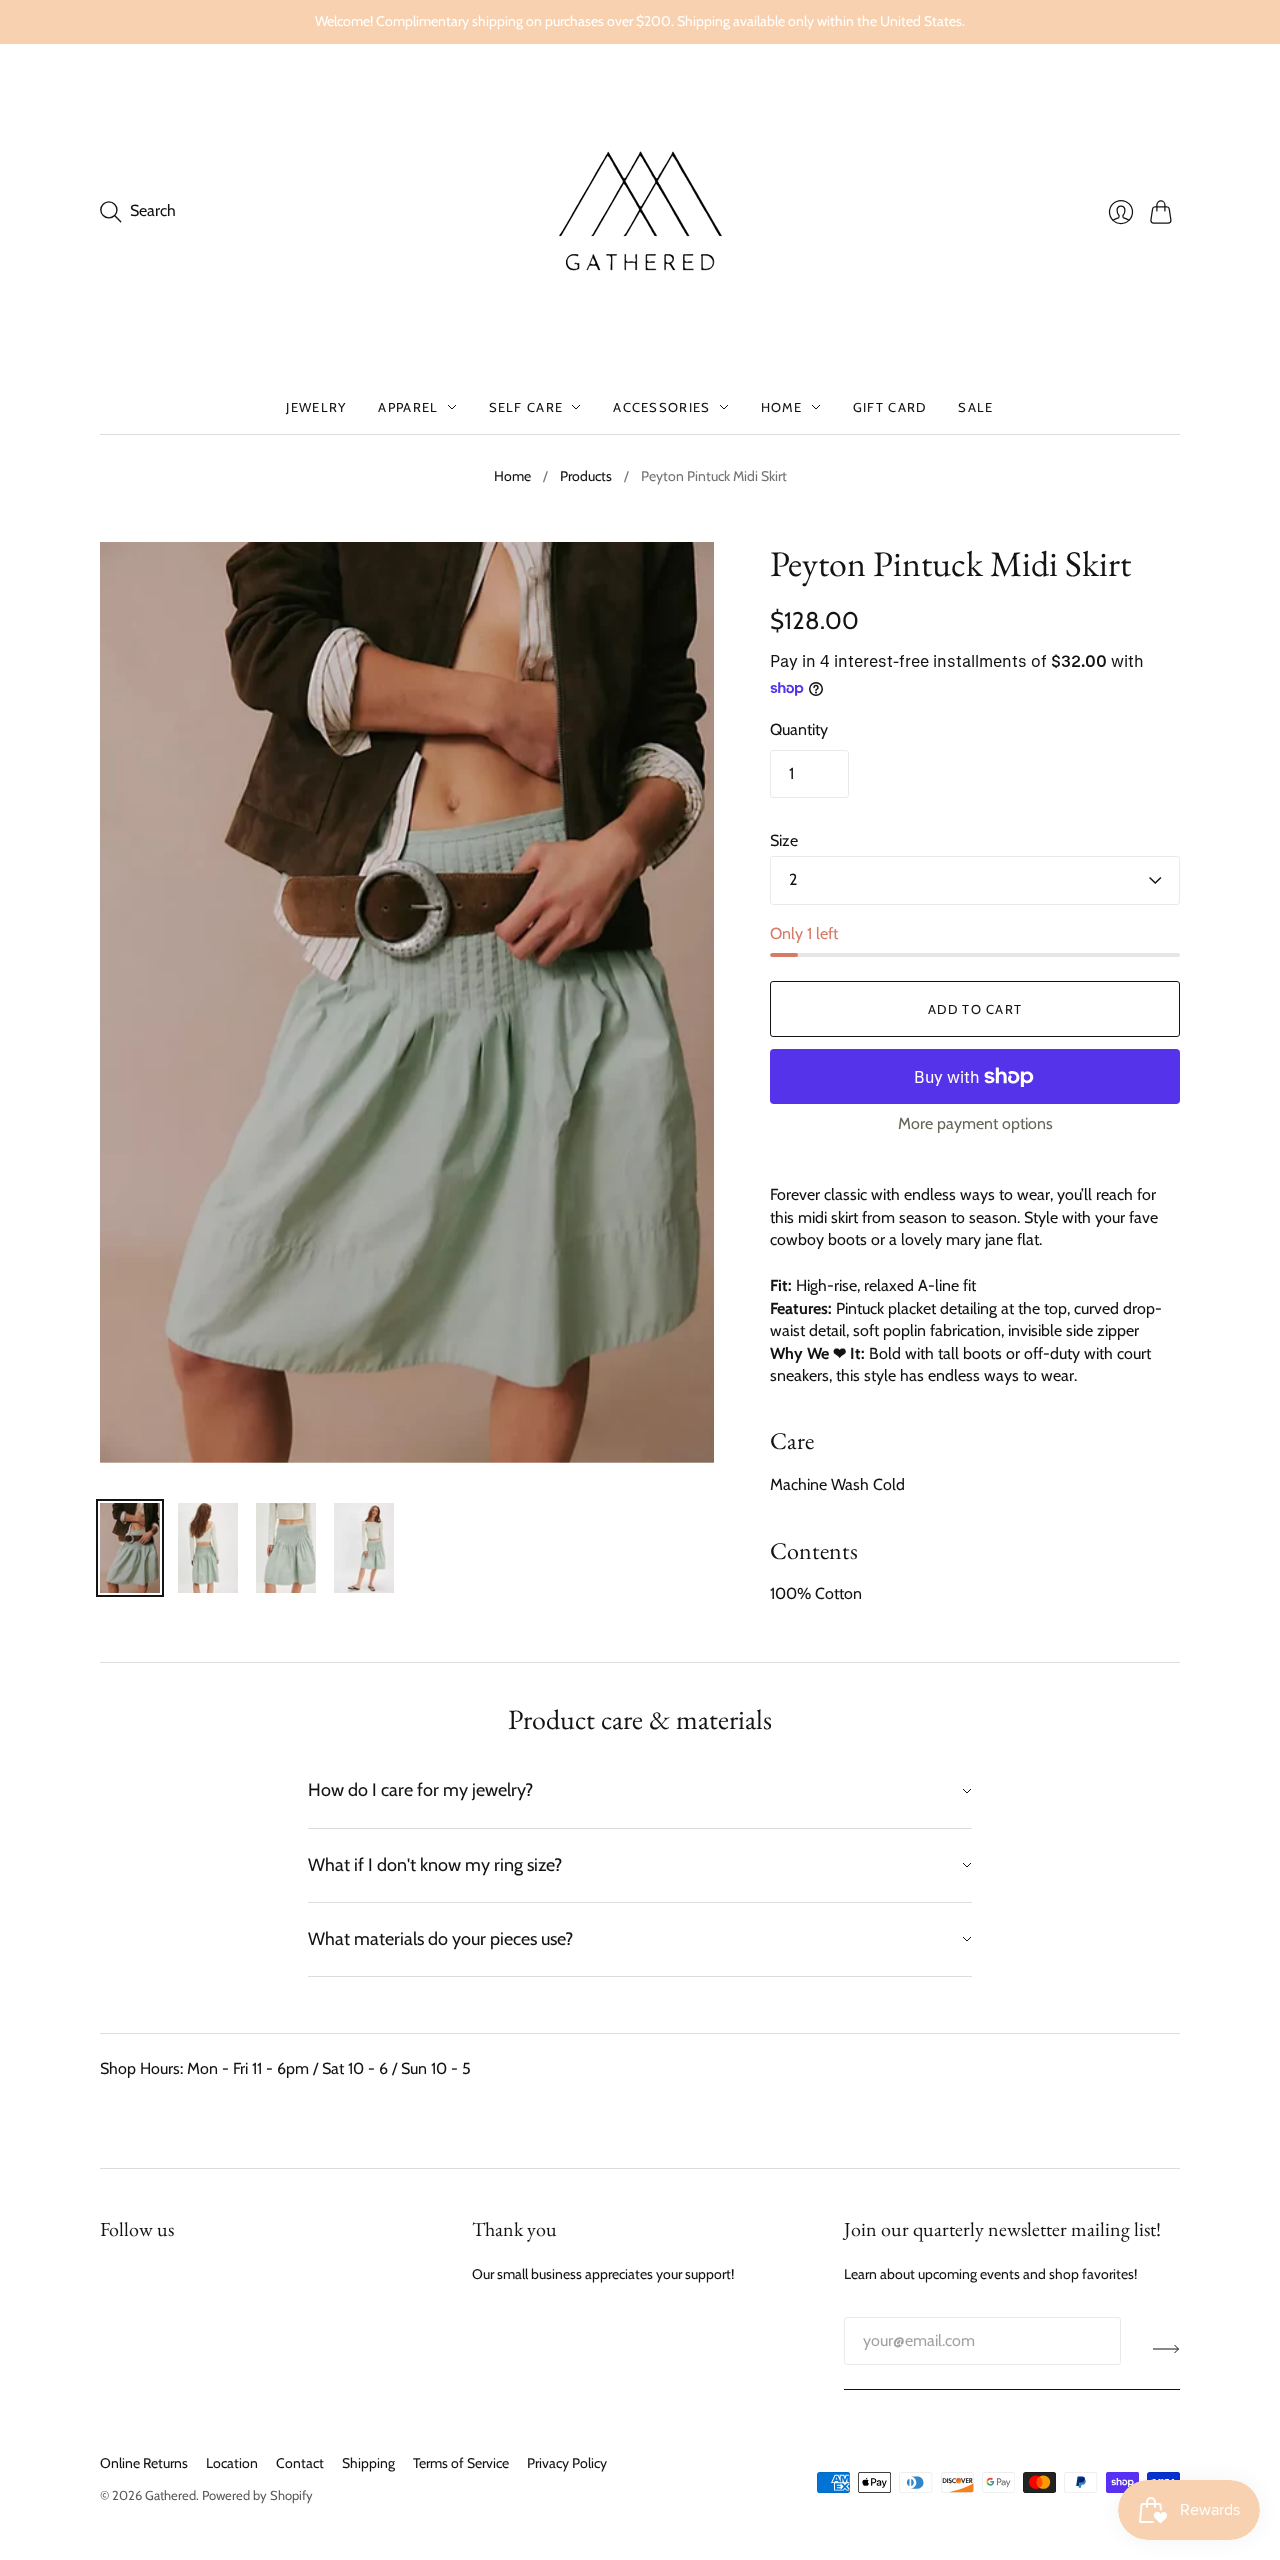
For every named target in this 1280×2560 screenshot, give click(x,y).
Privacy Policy (567, 2463)
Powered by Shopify (257, 2495)
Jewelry (316, 407)
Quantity (799, 729)
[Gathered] (640, 212)
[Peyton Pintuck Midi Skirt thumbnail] (130, 1548)
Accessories (661, 407)
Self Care (526, 407)
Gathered (170, 2495)
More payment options (975, 1123)
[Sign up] (1166, 2349)
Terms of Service (461, 2463)
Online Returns (144, 2463)
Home (782, 407)
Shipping (368, 2463)
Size (784, 840)
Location (232, 2463)
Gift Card (890, 407)
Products (586, 476)
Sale (975, 407)
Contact (300, 2463)
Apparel (408, 407)
